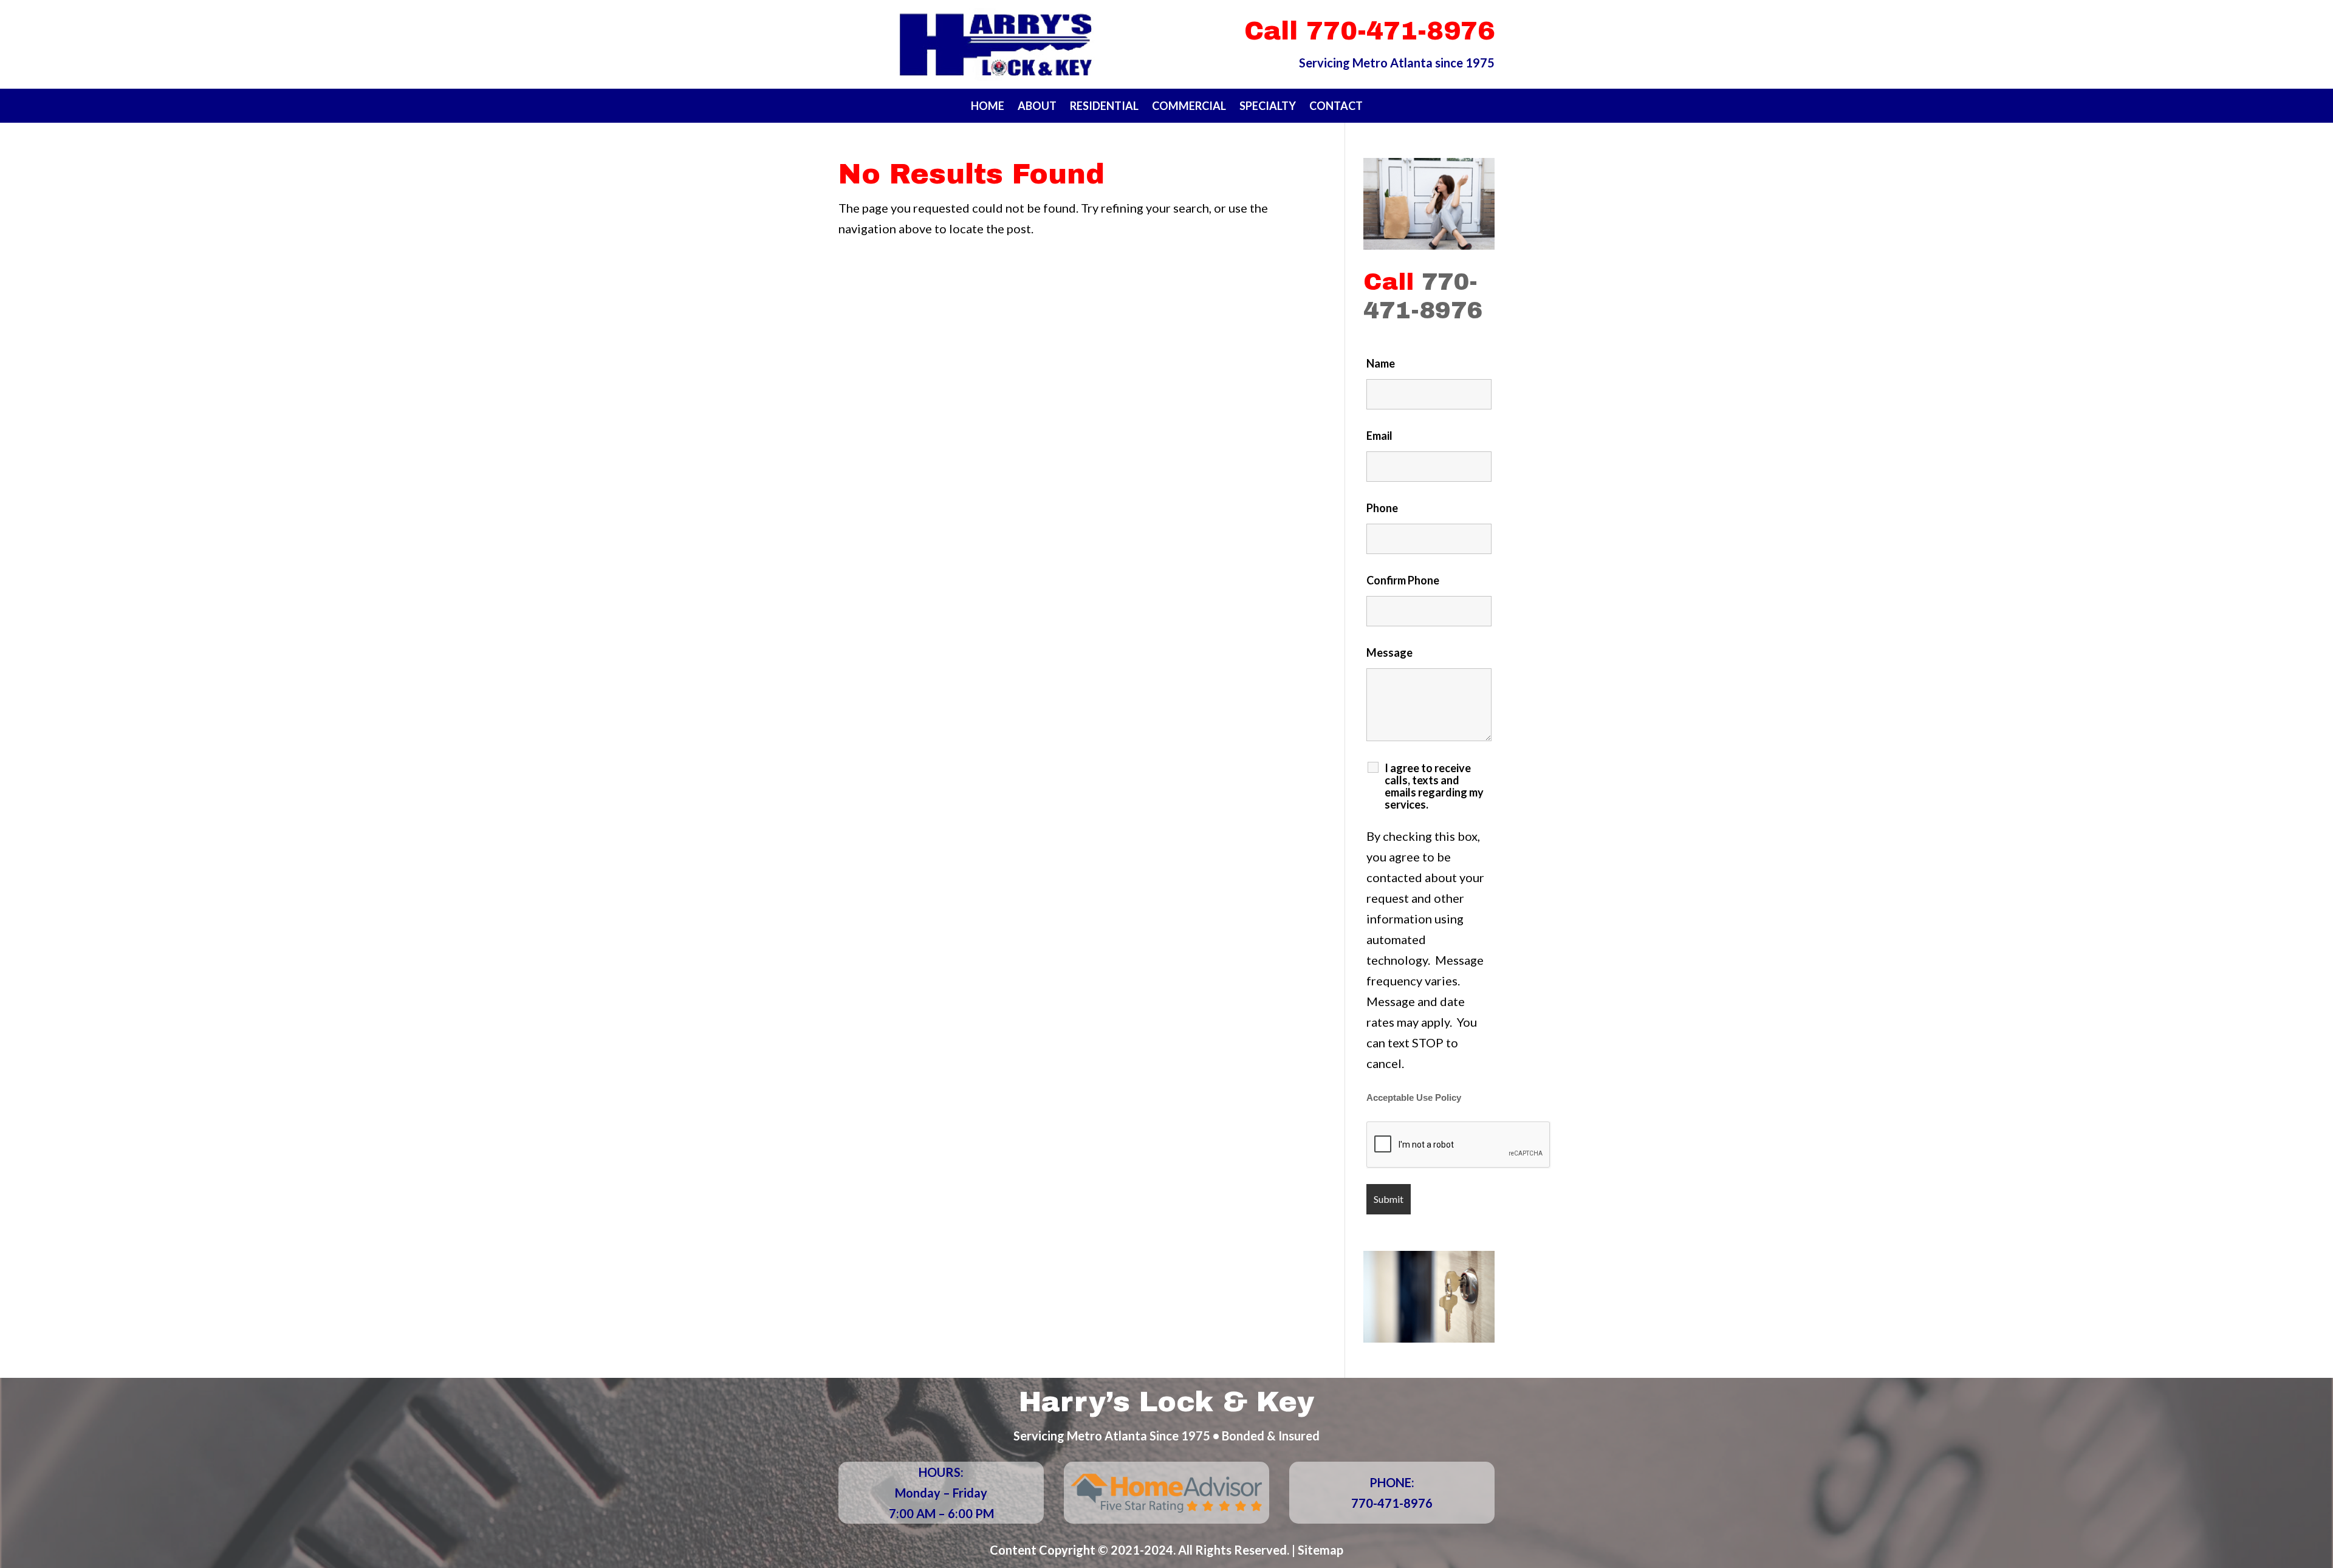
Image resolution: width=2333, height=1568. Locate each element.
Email (1379, 436)
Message (1389, 652)
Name (1381, 363)
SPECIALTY (1268, 107)
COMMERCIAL (1189, 107)
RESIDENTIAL (1104, 107)
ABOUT (1037, 107)
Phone (1382, 508)
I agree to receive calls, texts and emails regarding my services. (1434, 786)
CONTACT (1336, 107)
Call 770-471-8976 (1369, 31)
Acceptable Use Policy (1414, 1098)
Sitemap (1321, 1550)
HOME (988, 107)
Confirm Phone (1403, 580)
